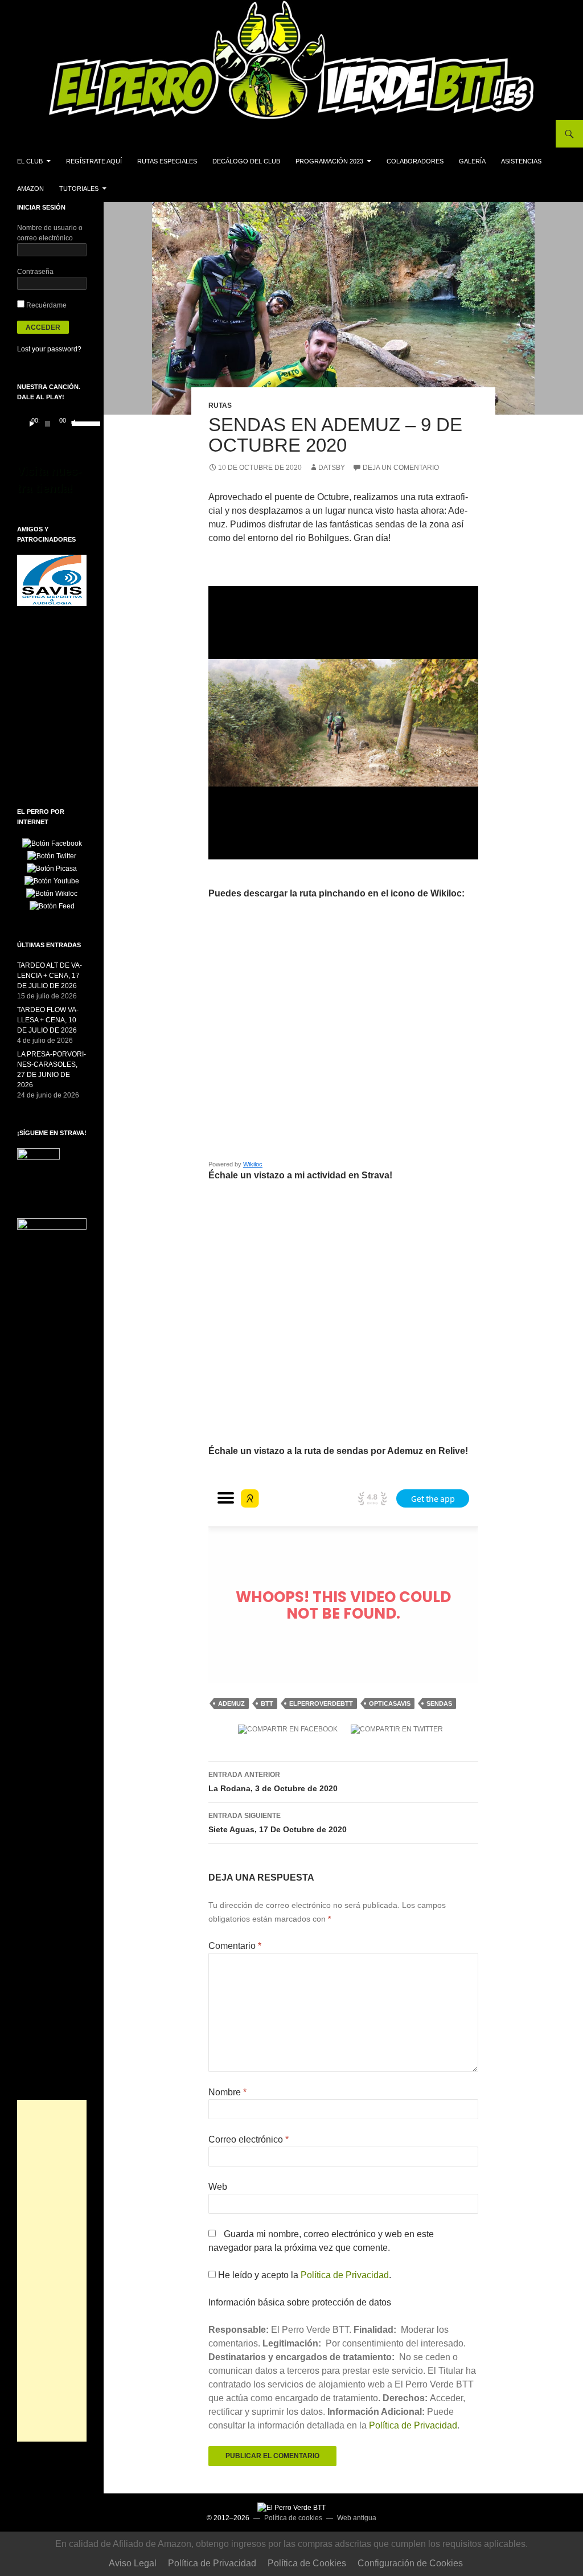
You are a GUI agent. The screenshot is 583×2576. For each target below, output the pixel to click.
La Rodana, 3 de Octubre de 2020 (273, 1782)
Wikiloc (253, 1164)
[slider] (76, 423)
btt (267, 1703)
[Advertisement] (52, 2271)
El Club (30, 161)
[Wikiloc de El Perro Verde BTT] (52, 893)
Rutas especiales (167, 161)
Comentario (235, 1946)
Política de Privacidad (345, 2275)
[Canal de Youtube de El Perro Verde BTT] (52, 880)
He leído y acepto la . (303, 2275)
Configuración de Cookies (410, 2563)
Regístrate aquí (94, 161)
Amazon (30, 189)
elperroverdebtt (321, 1703)
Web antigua (357, 2518)
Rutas (220, 406)
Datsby (332, 468)
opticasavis (390, 1703)
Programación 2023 (329, 161)
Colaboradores (415, 161)
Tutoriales (79, 189)
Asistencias (521, 161)
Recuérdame (46, 305)
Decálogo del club (246, 161)
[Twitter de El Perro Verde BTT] (52, 855)
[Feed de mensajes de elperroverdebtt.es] (52, 906)
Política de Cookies (307, 2563)
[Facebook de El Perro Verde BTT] (52, 843)
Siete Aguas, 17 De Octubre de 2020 (278, 1823)
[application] (52, 424)
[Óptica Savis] (52, 580)
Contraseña (35, 272)
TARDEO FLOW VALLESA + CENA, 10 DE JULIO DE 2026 (48, 1020)
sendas (439, 1703)
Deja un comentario (401, 468)
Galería (472, 161)
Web (218, 2187)
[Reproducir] (32, 424)
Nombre (227, 2092)
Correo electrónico (249, 2139)
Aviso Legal (133, 2563)
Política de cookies (293, 2518)
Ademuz (231, 1703)
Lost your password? (49, 349)
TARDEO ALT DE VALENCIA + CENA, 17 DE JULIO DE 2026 (50, 976)
